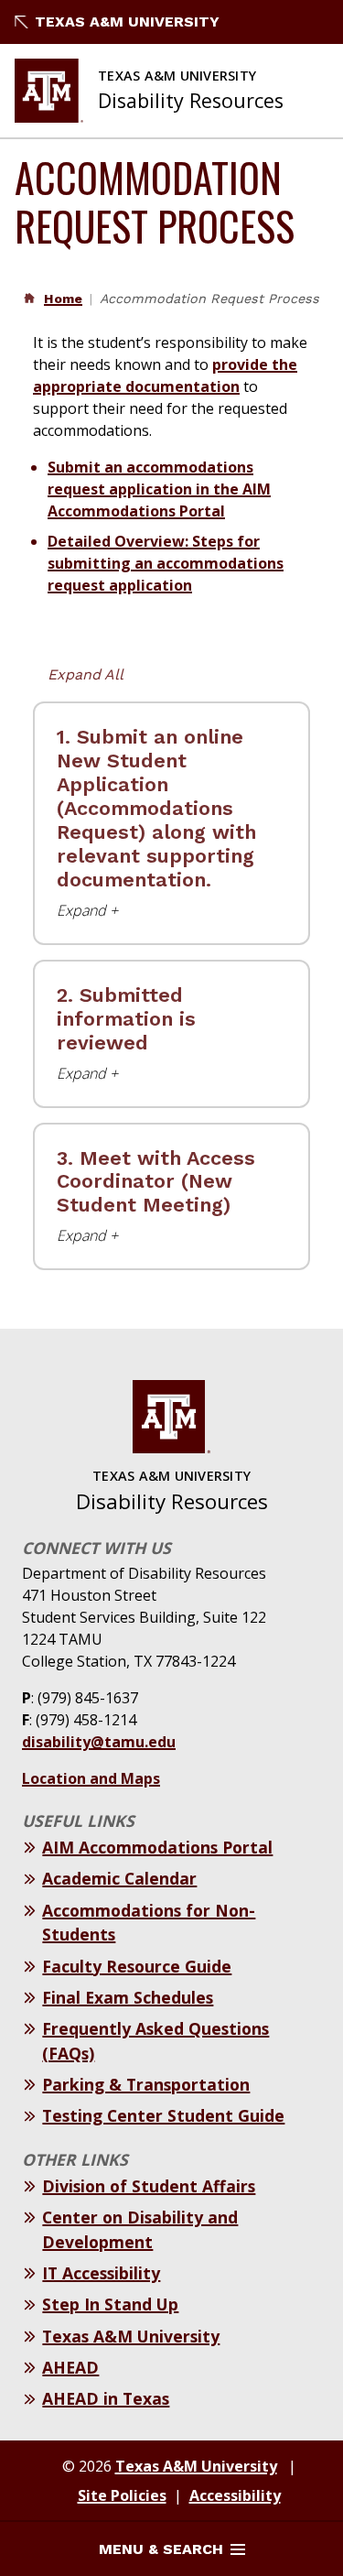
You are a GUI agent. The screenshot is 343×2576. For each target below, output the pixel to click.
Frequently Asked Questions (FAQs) (155, 2040)
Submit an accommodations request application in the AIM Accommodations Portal (159, 489)
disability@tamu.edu (99, 1742)
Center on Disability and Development (140, 2229)
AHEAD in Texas (106, 2398)
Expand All (86, 674)
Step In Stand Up (110, 2304)
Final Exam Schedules (128, 1997)
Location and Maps (91, 1778)
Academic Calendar (119, 1878)
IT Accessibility (101, 2273)
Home (63, 299)
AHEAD (70, 2367)
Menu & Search (161, 2549)
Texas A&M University (127, 22)
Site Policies (122, 2495)
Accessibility (235, 2495)
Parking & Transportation (146, 2084)
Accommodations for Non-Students (149, 1922)
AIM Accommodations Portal (157, 1847)
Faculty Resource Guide (137, 1966)
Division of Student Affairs (149, 2186)
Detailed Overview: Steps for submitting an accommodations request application (166, 563)
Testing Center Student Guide (163, 2115)
